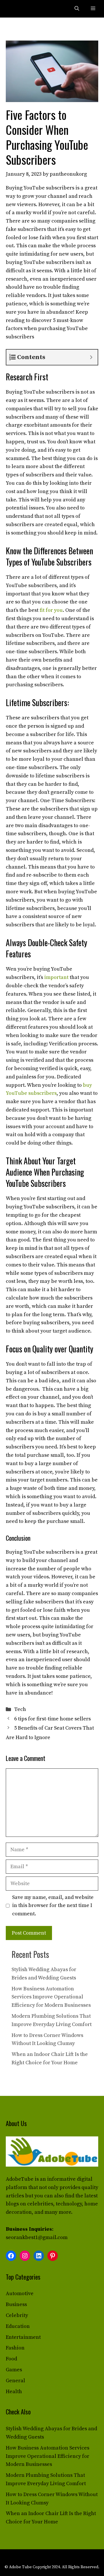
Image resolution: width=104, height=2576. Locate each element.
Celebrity (17, 2315)
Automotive (20, 2294)
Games (14, 2370)
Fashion (15, 2348)
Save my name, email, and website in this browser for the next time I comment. (53, 1906)
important (56, 977)
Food (11, 2359)
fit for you (51, 610)
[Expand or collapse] (91, 357)
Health (14, 2392)
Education (18, 2326)
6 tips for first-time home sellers (52, 1719)
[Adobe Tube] (18, 9)
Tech (20, 1709)
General (15, 2381)
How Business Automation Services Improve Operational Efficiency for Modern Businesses (51, 1997)
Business (16, 2304)
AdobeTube (20, 2179)
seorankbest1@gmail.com (37, 2237)
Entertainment (23, 2337)
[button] (77, 9)
